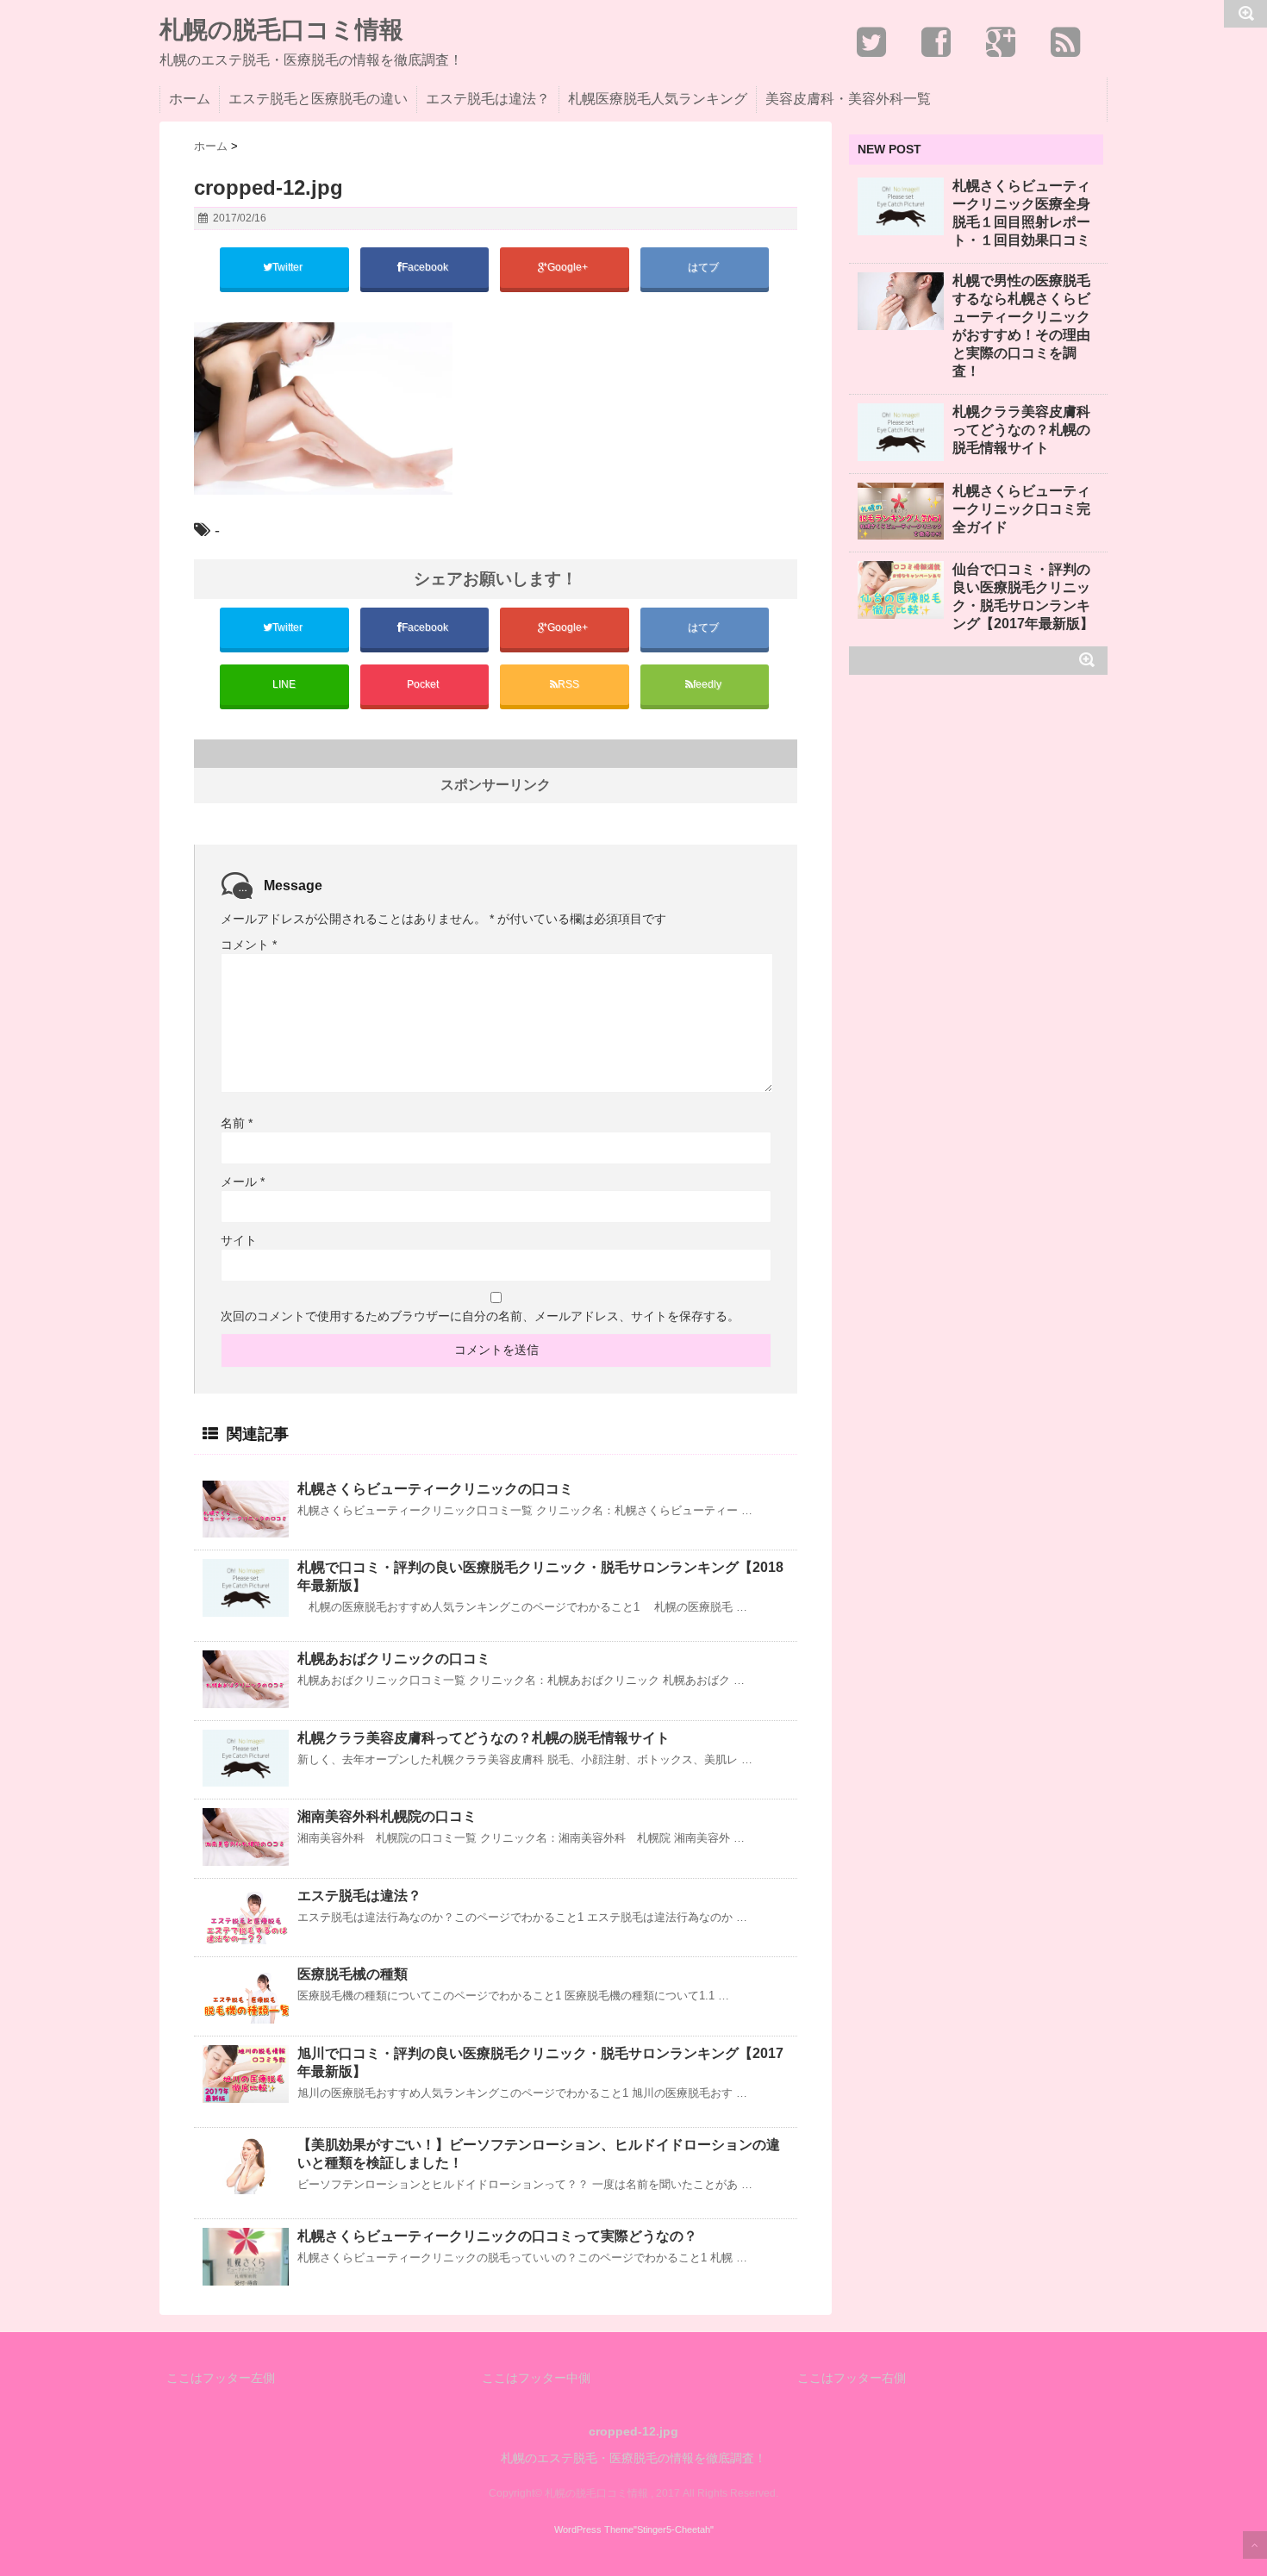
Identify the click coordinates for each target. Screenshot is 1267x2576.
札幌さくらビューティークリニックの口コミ (435, 1489)
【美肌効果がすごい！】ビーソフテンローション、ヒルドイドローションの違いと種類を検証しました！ (539, 2154)
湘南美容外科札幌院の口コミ (387, 1816)
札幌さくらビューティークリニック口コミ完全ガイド (1021, 509)
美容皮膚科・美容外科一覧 (848, 99)
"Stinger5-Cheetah (672, 2529)
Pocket (424, 684)
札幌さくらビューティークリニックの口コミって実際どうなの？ (497, 2236)
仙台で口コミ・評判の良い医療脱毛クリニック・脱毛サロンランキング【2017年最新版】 (1023, 596)
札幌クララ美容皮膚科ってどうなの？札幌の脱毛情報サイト (484, 1738)
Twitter (289, 267)
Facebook (426, 267)
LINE (284, 684)
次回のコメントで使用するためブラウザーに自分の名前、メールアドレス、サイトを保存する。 (480, 1316)
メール (243, 1182)
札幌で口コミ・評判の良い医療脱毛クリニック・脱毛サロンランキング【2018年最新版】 (540, 1576)
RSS (568, 684)
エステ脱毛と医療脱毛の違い (318, 99)
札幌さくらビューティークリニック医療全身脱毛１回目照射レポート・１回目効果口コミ (1021, 213)
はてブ (705, 267)
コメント (249, 945)
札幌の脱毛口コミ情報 (281, 30)
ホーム (190, 99)
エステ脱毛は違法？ (488, 99)
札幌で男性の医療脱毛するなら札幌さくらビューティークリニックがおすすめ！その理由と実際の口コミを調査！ (1021, 326)
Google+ (569, 267)
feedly (708, 684)
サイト (239, 1240)
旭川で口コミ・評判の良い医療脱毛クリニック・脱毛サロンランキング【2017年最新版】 (540, 2062)
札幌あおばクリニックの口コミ (394, 1659)
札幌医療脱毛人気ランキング (658, 99)
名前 (237, 1123)
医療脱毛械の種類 (353, 1974)
